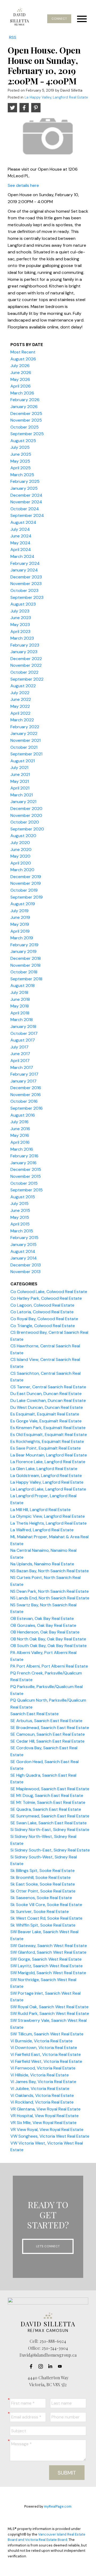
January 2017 (23, 1081)
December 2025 (26, 413)
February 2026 (25, 400)
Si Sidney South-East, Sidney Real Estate (50, 1850)
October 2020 (25, 822)
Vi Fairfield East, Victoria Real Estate (46, 2054)
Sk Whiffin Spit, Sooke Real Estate (43, 1925)
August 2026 (23, 359)
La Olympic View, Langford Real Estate (48, 1516)
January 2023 (24, 652)
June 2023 (21, 618)
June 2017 (20, 1054)
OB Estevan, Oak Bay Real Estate (42, 1618)
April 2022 (20, 713)
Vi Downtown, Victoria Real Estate (44, 2048)
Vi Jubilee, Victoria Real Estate (40, 2089)
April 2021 (20, 788)
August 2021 (23, 761)
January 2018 (23, 1026)
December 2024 (26, 495)
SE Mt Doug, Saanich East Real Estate (47, 1795)
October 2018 (24, 972)
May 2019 (20, 924)
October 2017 (24, 1033)
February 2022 (25, 727)
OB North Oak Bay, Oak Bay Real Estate (48, 1639)
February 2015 (24, 1238)
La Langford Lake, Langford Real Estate (48, 1489)
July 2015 (19, 1203)
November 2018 (25, 965)
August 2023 (23, 604)
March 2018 (22, 1020)
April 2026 (21, 386)
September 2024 (27, 515)
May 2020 (20, 856)
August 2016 (23, 1115)
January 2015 (23, 1244)
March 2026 (22, 393)
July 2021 (19, 768)
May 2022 (20, 706)
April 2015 (20, 1224)
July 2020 (20, 843)
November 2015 (26, 1176)
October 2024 (25, 509)
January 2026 (24, 407)
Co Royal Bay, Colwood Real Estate (44, 1319)
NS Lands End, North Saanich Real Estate (50, 1598)
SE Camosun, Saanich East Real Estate (48, 1734)
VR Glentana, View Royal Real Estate (45, 2109)
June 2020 (21, 849)
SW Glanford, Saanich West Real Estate (48, 1952)
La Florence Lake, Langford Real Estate (48, 1462)
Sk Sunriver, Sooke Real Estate (40, 1912)
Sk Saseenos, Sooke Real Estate (41, 1898)
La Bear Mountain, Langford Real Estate (49, 1455)
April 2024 (21, 550)
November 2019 (26, 883)
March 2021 (22, 795)
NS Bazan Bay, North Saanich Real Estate (50, 1571)
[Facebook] (33, 2366)
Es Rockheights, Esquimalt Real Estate (47, 1441)
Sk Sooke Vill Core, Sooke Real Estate (46, 1905)
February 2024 (25, 563)
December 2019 (26, 877)
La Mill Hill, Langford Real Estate (41, 1510)
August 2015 (23, 1197)
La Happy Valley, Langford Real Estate (56, 97)
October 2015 (24, 1183)
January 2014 (24, 1258)
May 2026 (20, 379)
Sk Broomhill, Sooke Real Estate (41, 1877)
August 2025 (23, 441)
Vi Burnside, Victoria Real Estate (41, 2041)
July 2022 (20, 693)
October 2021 (24, 747)
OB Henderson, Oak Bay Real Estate (45, 1632)
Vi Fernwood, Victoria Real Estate (43, 2068)
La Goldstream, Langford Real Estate (46, 1476)
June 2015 (20, 1210)
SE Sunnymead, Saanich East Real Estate (50, 1816)
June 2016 (20, 1129)
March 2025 (22, 475)
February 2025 (25, 481)
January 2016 (23, 1163)
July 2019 (19, 911)
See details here (23, 185)
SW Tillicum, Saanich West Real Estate (47, 2034)
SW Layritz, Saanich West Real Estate (47, 1966)
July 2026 (20, 366)
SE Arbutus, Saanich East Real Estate (46, 1721)
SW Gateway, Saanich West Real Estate (49, 1946)
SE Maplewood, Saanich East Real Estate (50, 1789)
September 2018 (26, 979)
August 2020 (23, 836)
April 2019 (20, 931)
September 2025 (27, 434)
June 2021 (20, 774)
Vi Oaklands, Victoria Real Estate (42, 2095)
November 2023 (26, 584)
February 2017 (24, 1074)
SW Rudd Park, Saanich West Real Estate (50, 2013)
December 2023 (26, 577)
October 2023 (24, 590)
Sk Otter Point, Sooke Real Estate (43, 1891)
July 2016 (19, 1122)
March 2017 (22, 1067)
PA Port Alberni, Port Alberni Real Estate (49, 1666)
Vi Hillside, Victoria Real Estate (40, 2075)
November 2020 (26, 815)
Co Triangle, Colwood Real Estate (43, 1326)
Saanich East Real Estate (35, 1714)
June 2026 (21, 373)
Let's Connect (48, 2246)
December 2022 (26, 659)
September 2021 (26, 754)
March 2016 (22, 1149)
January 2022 (24, 733)
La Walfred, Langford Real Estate (42, 1530)
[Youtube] (61, 2366)
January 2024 (24, 570)
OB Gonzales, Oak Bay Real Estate (43, 1625)
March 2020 (22, 870)
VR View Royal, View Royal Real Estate (47, 2129)
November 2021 (25, 740)
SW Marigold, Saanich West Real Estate (48, 1973)
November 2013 (25, 1272)
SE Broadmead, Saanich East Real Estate (50, 1728)
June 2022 (21, 699)
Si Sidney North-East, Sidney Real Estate (50, 1830)
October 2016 (24, 1101)
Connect (59, 19)
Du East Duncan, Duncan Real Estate (46, 1394)
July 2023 (20, 611)
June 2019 (20, 917)
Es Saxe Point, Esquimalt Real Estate (46, 1448)
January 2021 (23, 802)
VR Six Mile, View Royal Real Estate (43, 2123)
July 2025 (20, 447)
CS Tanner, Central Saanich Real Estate (48, 1387)
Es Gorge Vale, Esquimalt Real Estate (46, 1421)
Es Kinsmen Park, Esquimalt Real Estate (48, 1428)
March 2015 (22, 1231)
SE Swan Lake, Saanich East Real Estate (49, 1823)
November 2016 (26, 1095)
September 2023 (27, 597)
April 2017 (20, 1061)
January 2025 (24, 488)
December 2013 (26, 1265)
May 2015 (20, 1217)
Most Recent (23, 352)
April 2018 (20, 1013)
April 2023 (20, 631)
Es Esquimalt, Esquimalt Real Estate (45, 1414)
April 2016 (20, 1142)
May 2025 (20, 461)
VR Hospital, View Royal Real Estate (45, 2116)
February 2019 (24, 945)
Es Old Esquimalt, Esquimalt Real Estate (49, 1435)
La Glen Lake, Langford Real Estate (44, 1469)
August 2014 (23, 1251)
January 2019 (23, 951)
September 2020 (27, 829)
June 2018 (20, 999)
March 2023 (22, 638)
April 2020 (21, 863)
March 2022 (22, 720)
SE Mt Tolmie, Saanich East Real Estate (48, 1802)
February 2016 (24, 1156)
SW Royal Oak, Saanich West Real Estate (49, 2007)
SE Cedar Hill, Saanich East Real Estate (47, 1741)
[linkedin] (52, 2366)
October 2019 (24, 890)
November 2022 (26, 665)
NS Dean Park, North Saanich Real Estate (50, 1591)
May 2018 (20, 1006)
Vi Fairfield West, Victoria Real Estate (46, 2061)
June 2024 (21, 536)
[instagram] (42, 2366)
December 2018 (26, 958)
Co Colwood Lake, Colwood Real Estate (49, 1292)
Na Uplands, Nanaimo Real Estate (42, 1564)
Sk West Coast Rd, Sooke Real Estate (46, 1918)
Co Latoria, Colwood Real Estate (42, 1312)
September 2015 (27, 1190)
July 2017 (19, 1047)
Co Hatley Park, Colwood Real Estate (46, 1298)
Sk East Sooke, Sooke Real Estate (43, 1884)
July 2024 (20, 529)
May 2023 (20, 625)
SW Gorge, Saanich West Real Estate (46, 1959)
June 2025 (21, 454)
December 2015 (26, 1169)
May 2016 (20, 1135)
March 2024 (22, 556)
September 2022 (27, 679)
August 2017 (23, 1040)
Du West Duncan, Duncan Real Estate (47, 1407)
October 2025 (25, 427)
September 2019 (27, 897)
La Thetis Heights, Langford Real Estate (49, 1523)
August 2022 (23, 686)
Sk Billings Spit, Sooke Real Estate (43, 1871)
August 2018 (23, 985)
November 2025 (26, 420)
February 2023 (25, 645)
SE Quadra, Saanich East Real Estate (46, 1809)
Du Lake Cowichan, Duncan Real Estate (48, 1400)
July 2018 (19, 992)
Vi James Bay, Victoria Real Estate (43, 2082)
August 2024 (23, 522)
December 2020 (26, 808)
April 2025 (21, 468)
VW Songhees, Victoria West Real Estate (50, 2136)
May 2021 (20, 781)
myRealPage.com (58, 2506)
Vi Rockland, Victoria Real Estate (42, 2102)
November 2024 (26, 502)
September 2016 (27, 1108)
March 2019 (22, 938)
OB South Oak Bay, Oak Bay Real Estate (49, 1646)
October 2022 (24, 672)
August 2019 (23, 904)
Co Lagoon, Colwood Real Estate (42, 1305)
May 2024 (20, 543)
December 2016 (26, 1088)
